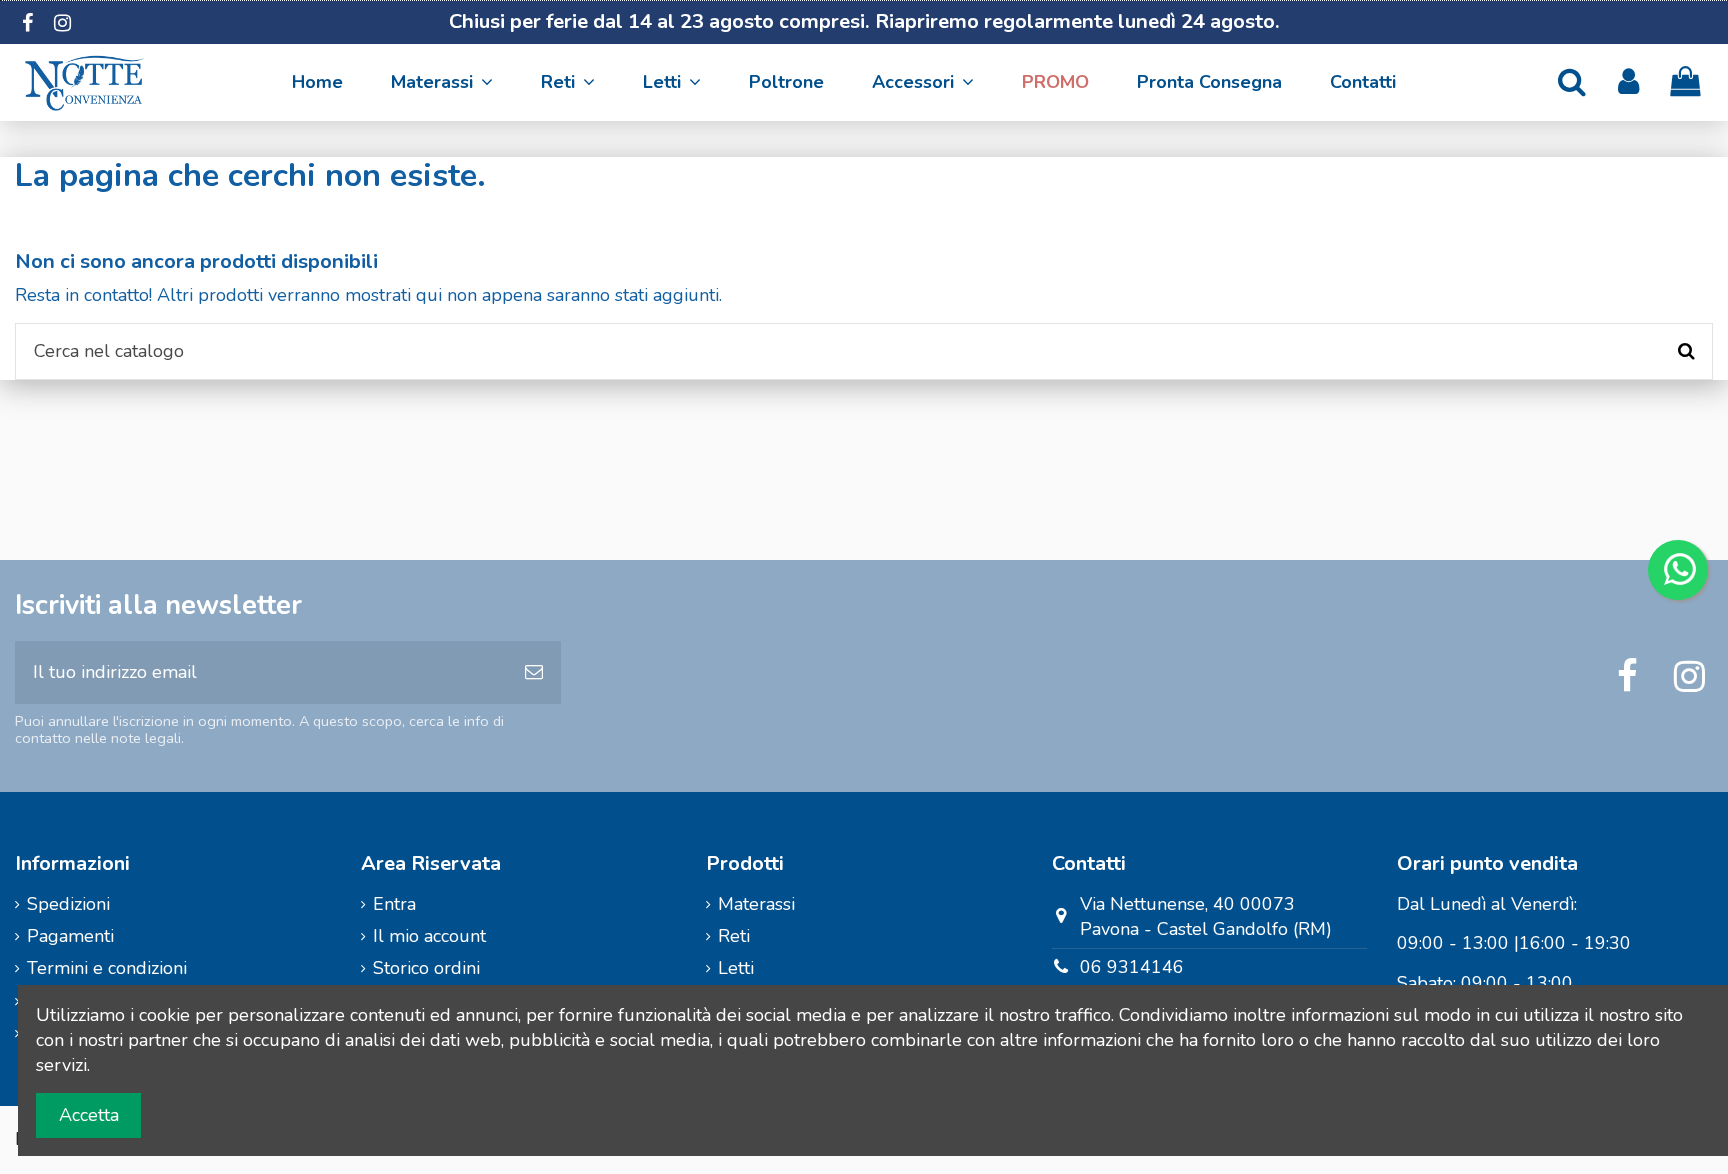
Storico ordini (426, 968)
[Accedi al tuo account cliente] (1628, 82)
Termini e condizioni (107, 968)
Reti (734, 936)
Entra (394, 904)
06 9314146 (1132, 967)
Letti (736, 968)
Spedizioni (68, 904)
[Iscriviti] (534, 672)
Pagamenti (70, 936)
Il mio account (429, 936)
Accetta (89, 1115)
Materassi (756, 904)
